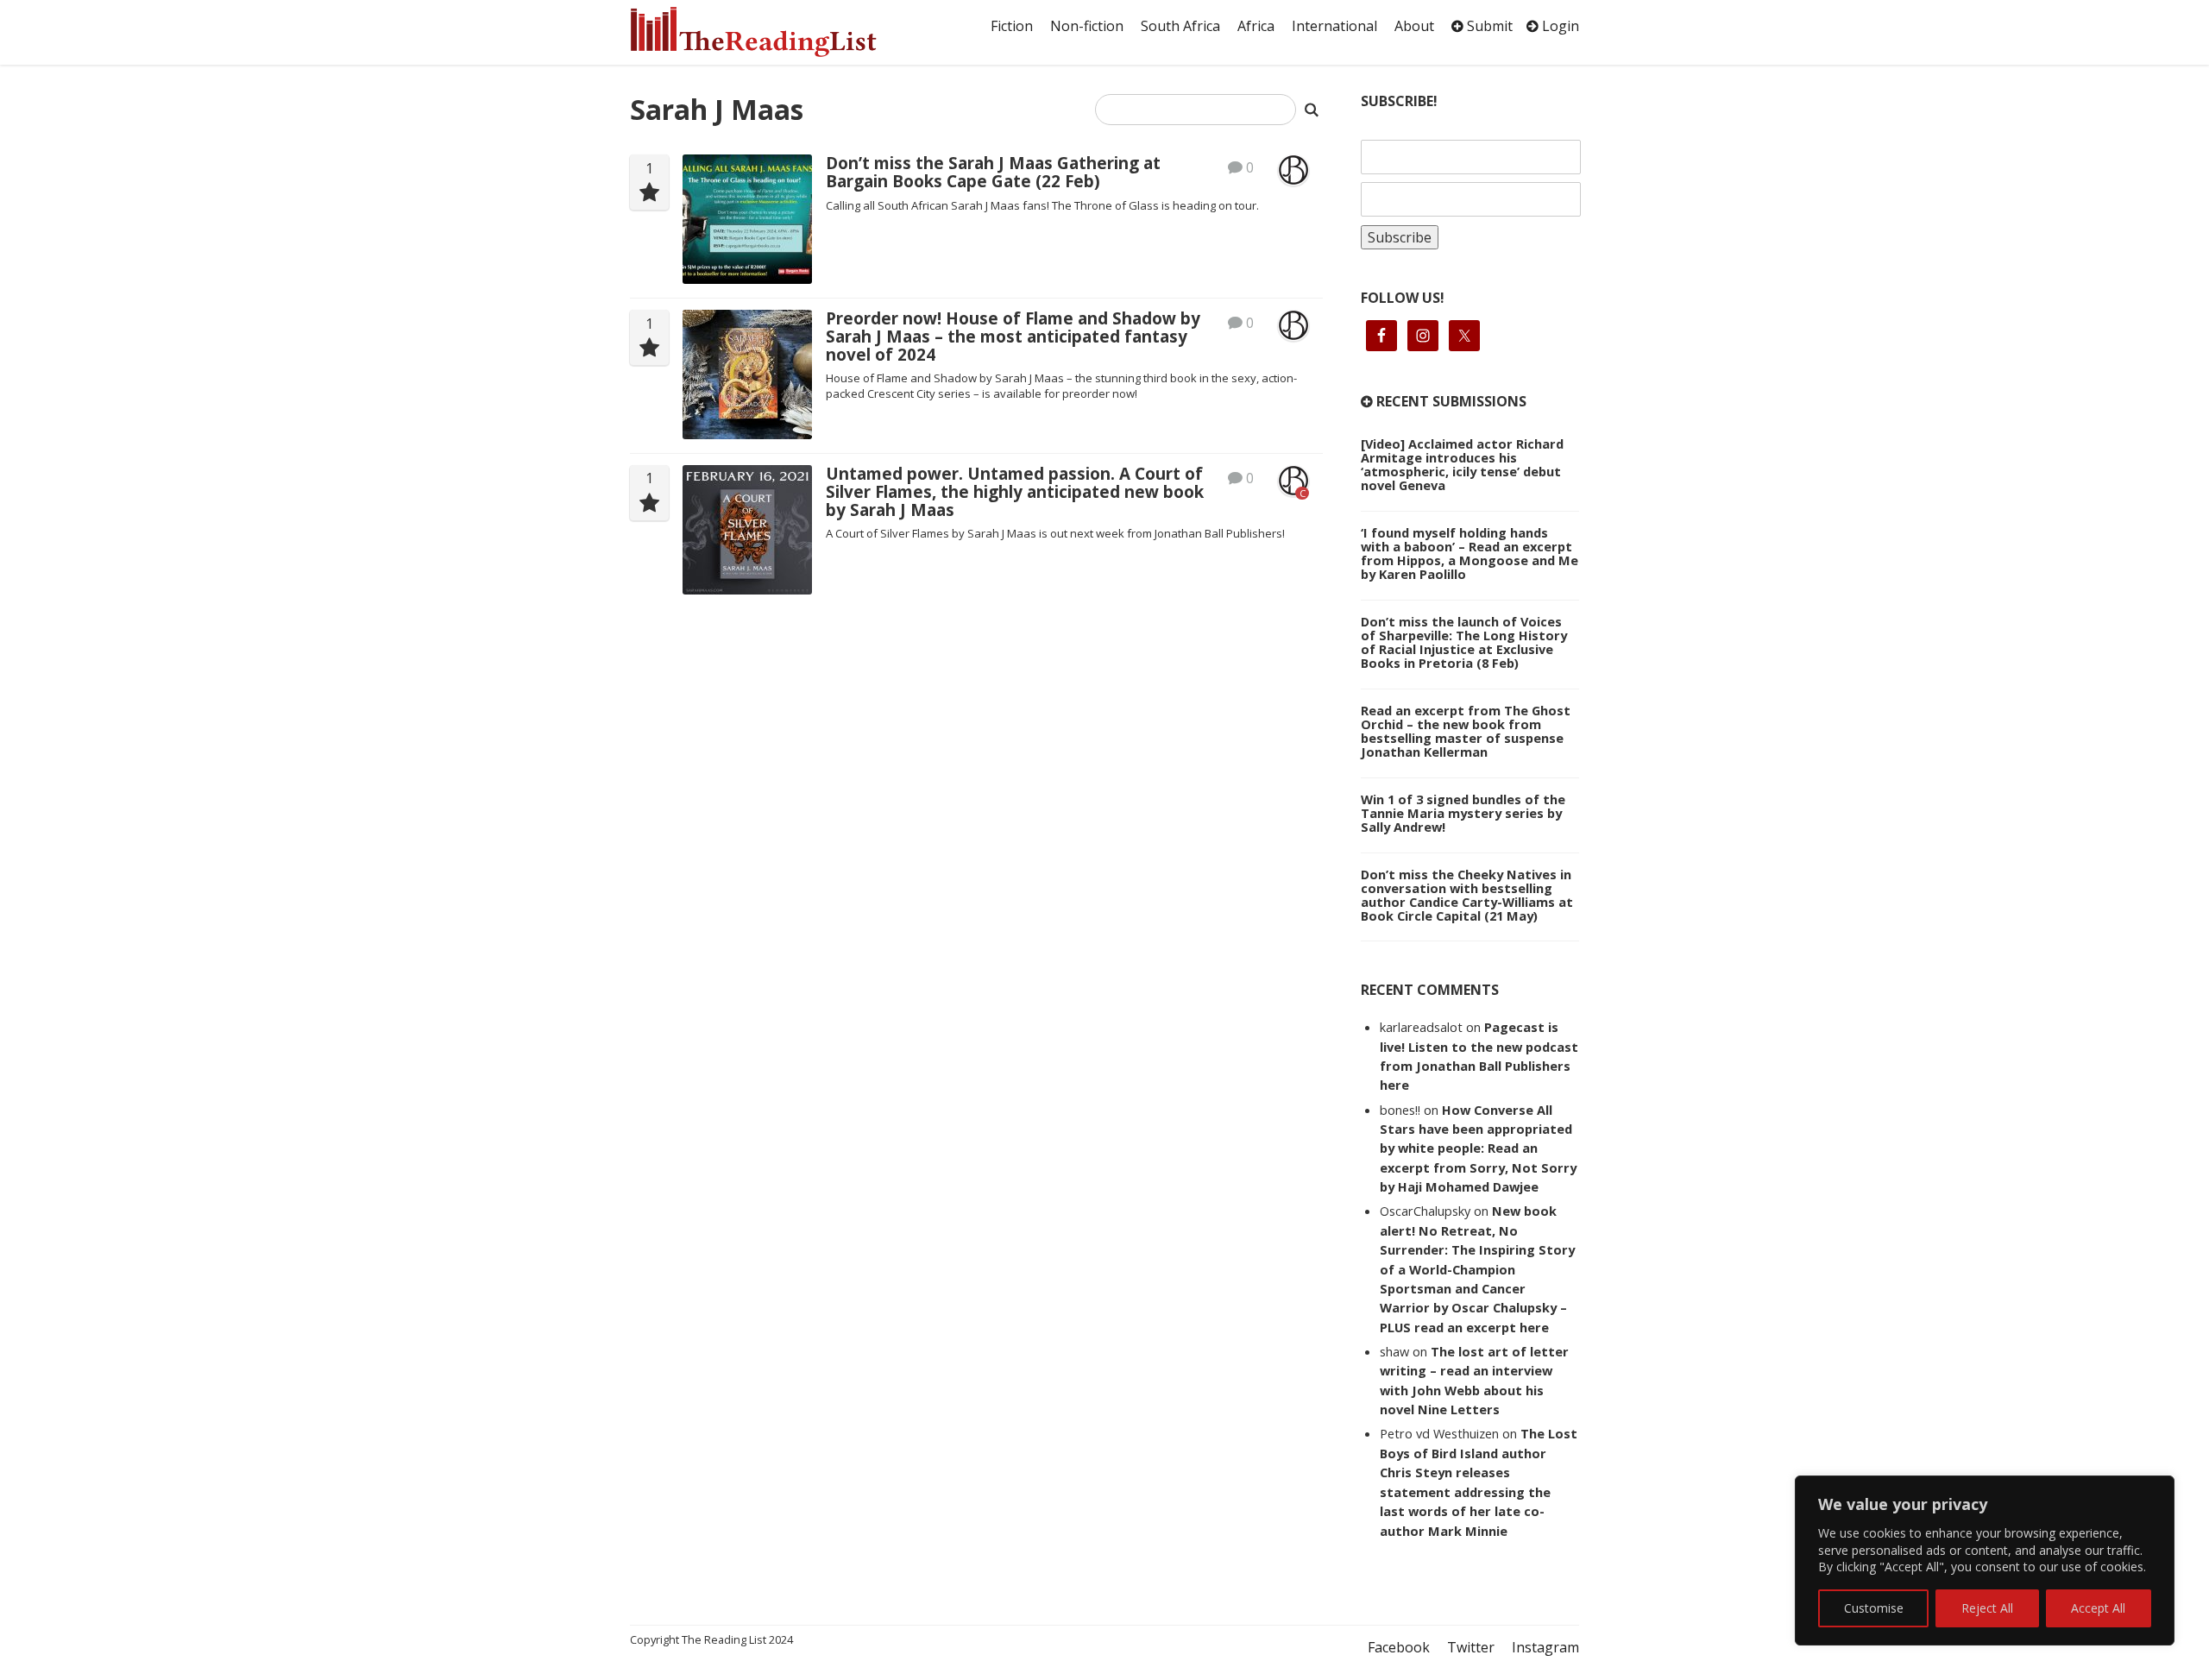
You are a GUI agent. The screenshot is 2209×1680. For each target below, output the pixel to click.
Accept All (2098, 1608)
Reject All (1987, 1608)
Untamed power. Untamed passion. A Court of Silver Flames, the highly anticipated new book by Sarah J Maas (1015, 492)
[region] (1985, 1560)
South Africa (1180, 26)
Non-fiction (1087, 26)
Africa (1256, 26)
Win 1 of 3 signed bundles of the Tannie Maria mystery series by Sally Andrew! (1463, 813)
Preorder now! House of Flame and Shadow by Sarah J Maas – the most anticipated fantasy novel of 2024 (1013, 337)
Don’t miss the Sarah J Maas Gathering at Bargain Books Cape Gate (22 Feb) (993, 172)
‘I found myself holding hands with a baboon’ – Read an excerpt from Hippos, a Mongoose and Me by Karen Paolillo (1470, 553)
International (1334, 26)
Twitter (1471, 1647)
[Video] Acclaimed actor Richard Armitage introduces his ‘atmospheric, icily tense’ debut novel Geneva (1462, 464)
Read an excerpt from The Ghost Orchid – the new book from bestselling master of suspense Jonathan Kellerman (1466, 731)
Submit (1488, 26)
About (1414, 26)
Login (1559, 26)
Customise (1874, 1608)
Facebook (1399, 1647)
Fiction (1012, 26)
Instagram (1545, 1647)
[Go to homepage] (772, 32)
